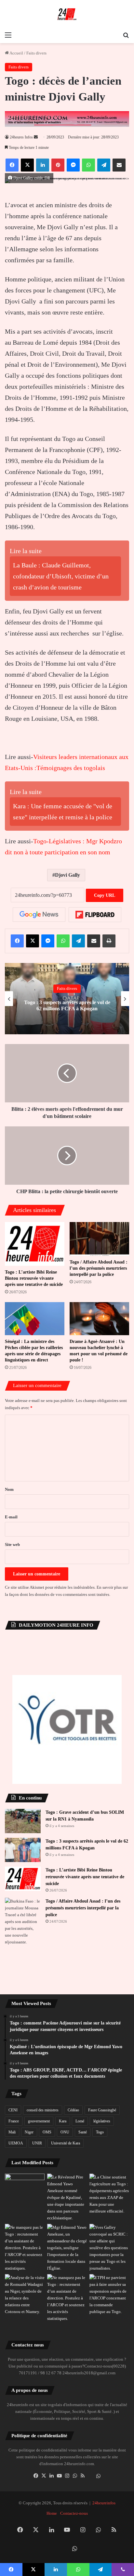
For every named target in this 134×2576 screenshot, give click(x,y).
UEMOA (16, 2143)
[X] (44, 2476)
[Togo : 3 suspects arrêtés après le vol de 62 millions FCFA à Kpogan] (23, 1850)
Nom (9, 1489)
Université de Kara (66, 2143)
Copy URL (105, 895)
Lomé (80, 2121)
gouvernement (39, 2121)
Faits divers (36, 53)
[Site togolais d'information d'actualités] (67, 14)
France (14, 2121)
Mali (12, 2132)
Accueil (16, 53)
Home (52, 2513)
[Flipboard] (95, 915)
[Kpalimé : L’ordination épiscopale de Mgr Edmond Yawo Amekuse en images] (25, 2185)
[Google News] (39, 915)
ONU (65, 2132)
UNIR (37, 2143)
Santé (83, 2132)
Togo (100, 2132)
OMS (47, 2132)
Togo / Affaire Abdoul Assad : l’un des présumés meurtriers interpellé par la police (99, 1268)
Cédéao (73, 2110)
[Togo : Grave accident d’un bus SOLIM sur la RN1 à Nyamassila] (23, 1821)
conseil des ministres (43, 2110)
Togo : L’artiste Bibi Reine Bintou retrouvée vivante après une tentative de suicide (34, 1278)
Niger (29, 2132)
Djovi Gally (67, 875)
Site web (12, 1544)
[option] (67, 999)
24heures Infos (21, 137)
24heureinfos (104, 2503)
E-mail (11, 1517)
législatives (102, 2121)
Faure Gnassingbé (102, 2110)
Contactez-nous (74, 2513)
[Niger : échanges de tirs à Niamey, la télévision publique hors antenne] (25, 2295)
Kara (63, 2121)
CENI (13, 2110)
